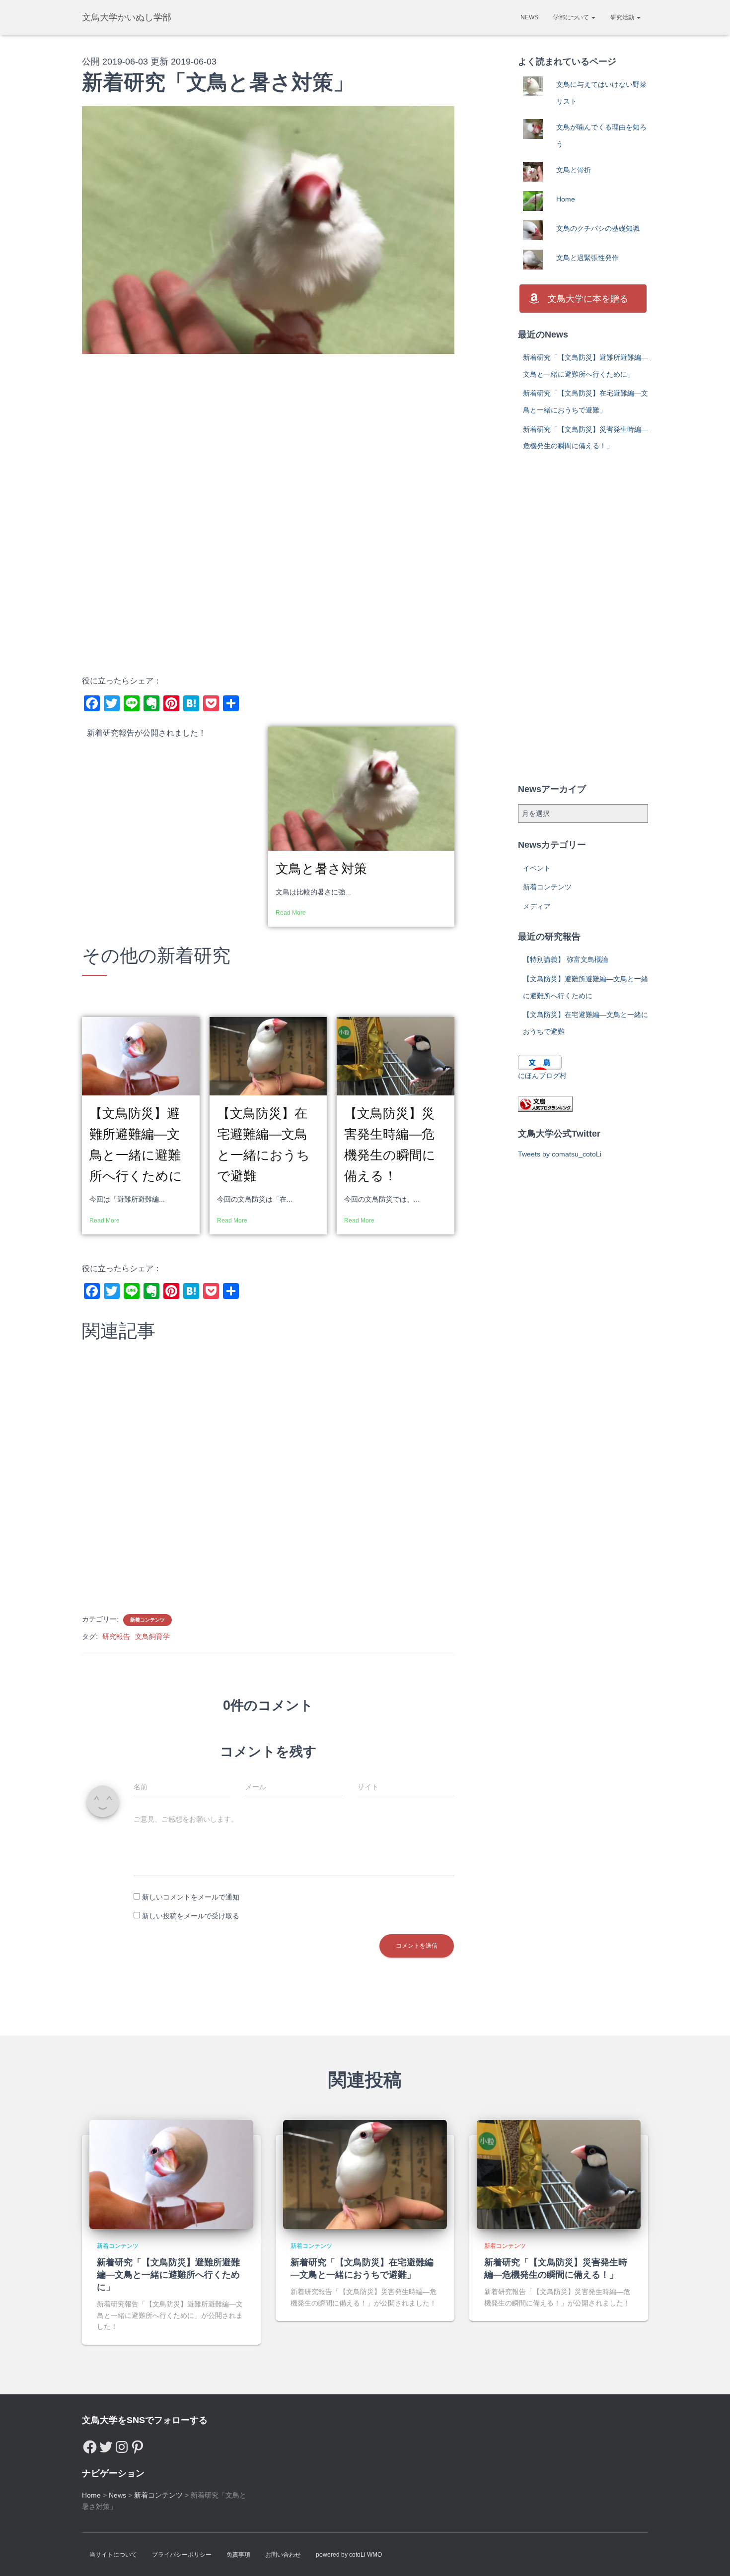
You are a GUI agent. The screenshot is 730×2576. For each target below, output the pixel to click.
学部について (572, 17)
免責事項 (238, 2555)
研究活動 (623, 17)
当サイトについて (113, 2555)
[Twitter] (106, 2444)
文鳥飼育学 (152, 1636)
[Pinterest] (138, 2444)
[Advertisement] (268, 443)
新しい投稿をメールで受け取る (191, 1916)
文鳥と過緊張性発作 (587, 258)
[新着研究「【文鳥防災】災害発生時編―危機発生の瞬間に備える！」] (559, 2174)
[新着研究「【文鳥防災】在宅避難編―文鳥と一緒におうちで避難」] (365, 2174)
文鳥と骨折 (574, 170)
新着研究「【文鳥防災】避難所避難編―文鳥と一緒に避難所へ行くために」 (168, 2275)
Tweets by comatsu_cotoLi (560, 1154)
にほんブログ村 (542, 1076)
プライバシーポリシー (182, 2555)
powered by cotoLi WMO (349, 2555)
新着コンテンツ (147, 1620)
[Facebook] (90, 2444)
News (529, 17)
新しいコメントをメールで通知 (191, 1897)
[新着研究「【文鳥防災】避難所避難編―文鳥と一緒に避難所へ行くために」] (171, 2174)
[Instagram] (122, 2444)
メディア (537, 906)
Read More (291, 913)
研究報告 (116, 1636)
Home (566, 199)
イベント (537, 868)
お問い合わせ (283, 2555)
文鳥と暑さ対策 (321, 869)
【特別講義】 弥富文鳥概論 (566, 959)
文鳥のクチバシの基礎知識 (598, 228)
